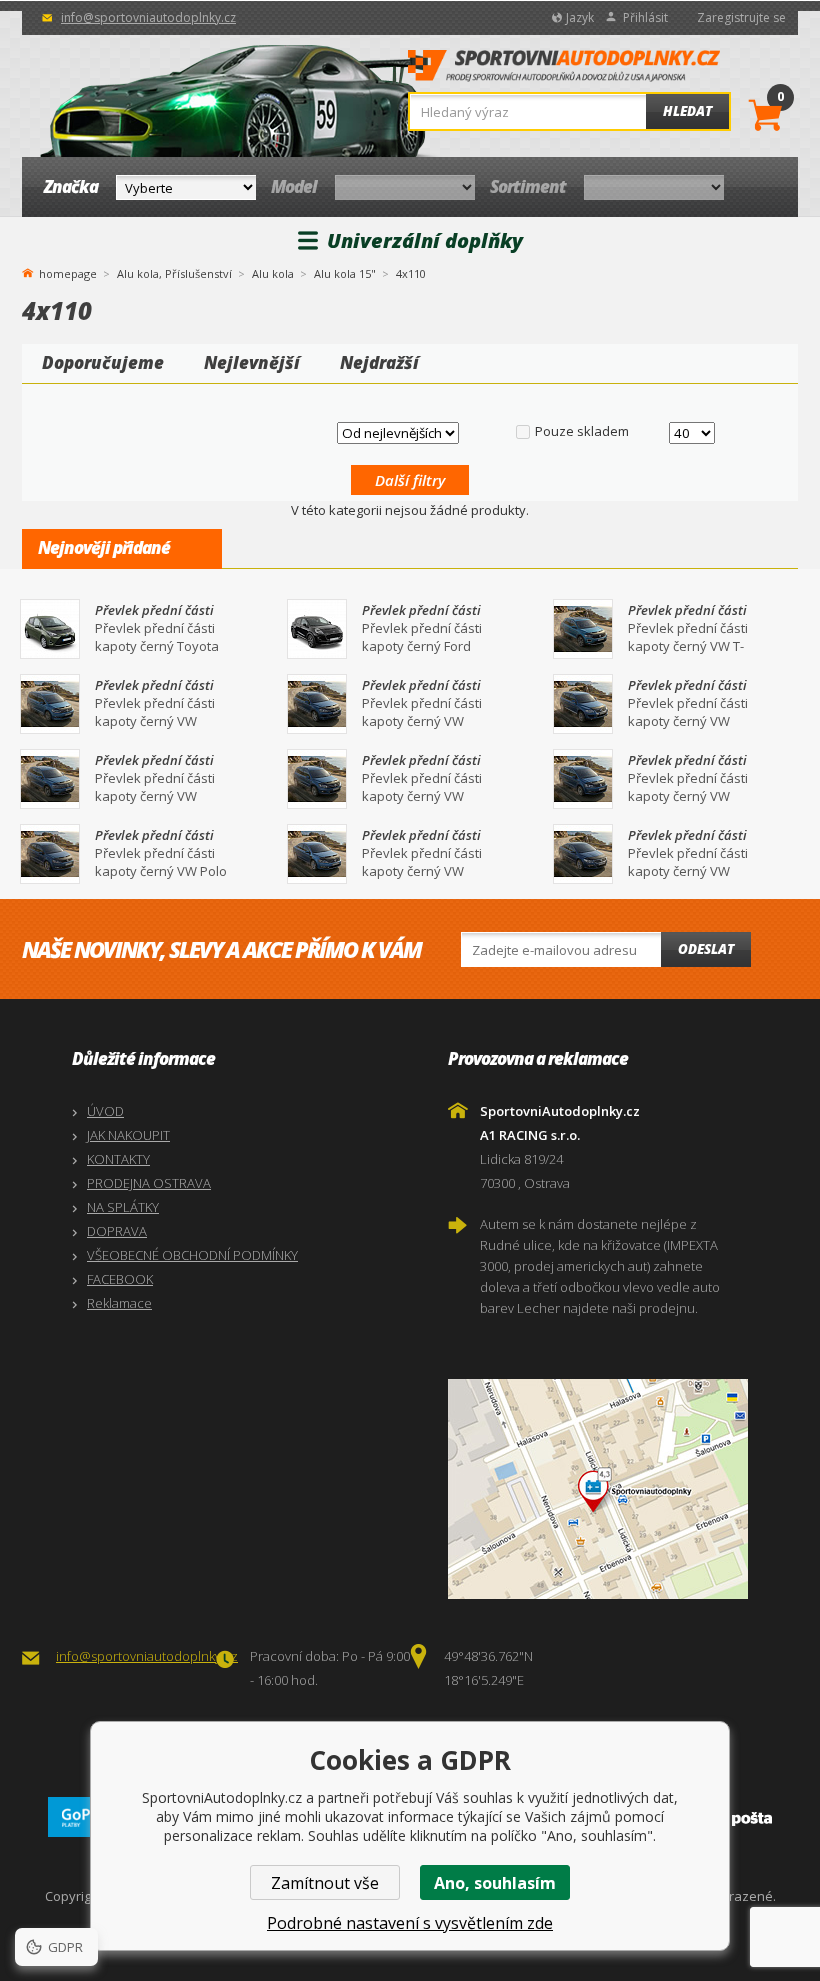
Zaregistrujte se (741, 17)
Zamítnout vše (325, 1883)
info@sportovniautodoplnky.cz (148, 17)
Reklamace (119, 1303)
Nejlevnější (252, 362)
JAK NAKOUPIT (128, 1135)
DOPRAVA (117, 1231)
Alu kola (273, 273)
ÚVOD (105, 1111)
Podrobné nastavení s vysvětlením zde (410, 1923)
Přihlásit (645, 17)
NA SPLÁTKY (123, 1207)
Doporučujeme (103, 362)
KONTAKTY (118, 1159)
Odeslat (706, 949)
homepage (68, 272)
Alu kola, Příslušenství (174, 273)
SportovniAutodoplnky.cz (564, 71)
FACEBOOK (120, 1279)
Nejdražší (379, 362)
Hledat (687, 111)
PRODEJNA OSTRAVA (149, 1183)
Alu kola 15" (345, 273)
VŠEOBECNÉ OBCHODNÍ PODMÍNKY (192, 1255)
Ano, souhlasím (495, 1883)
